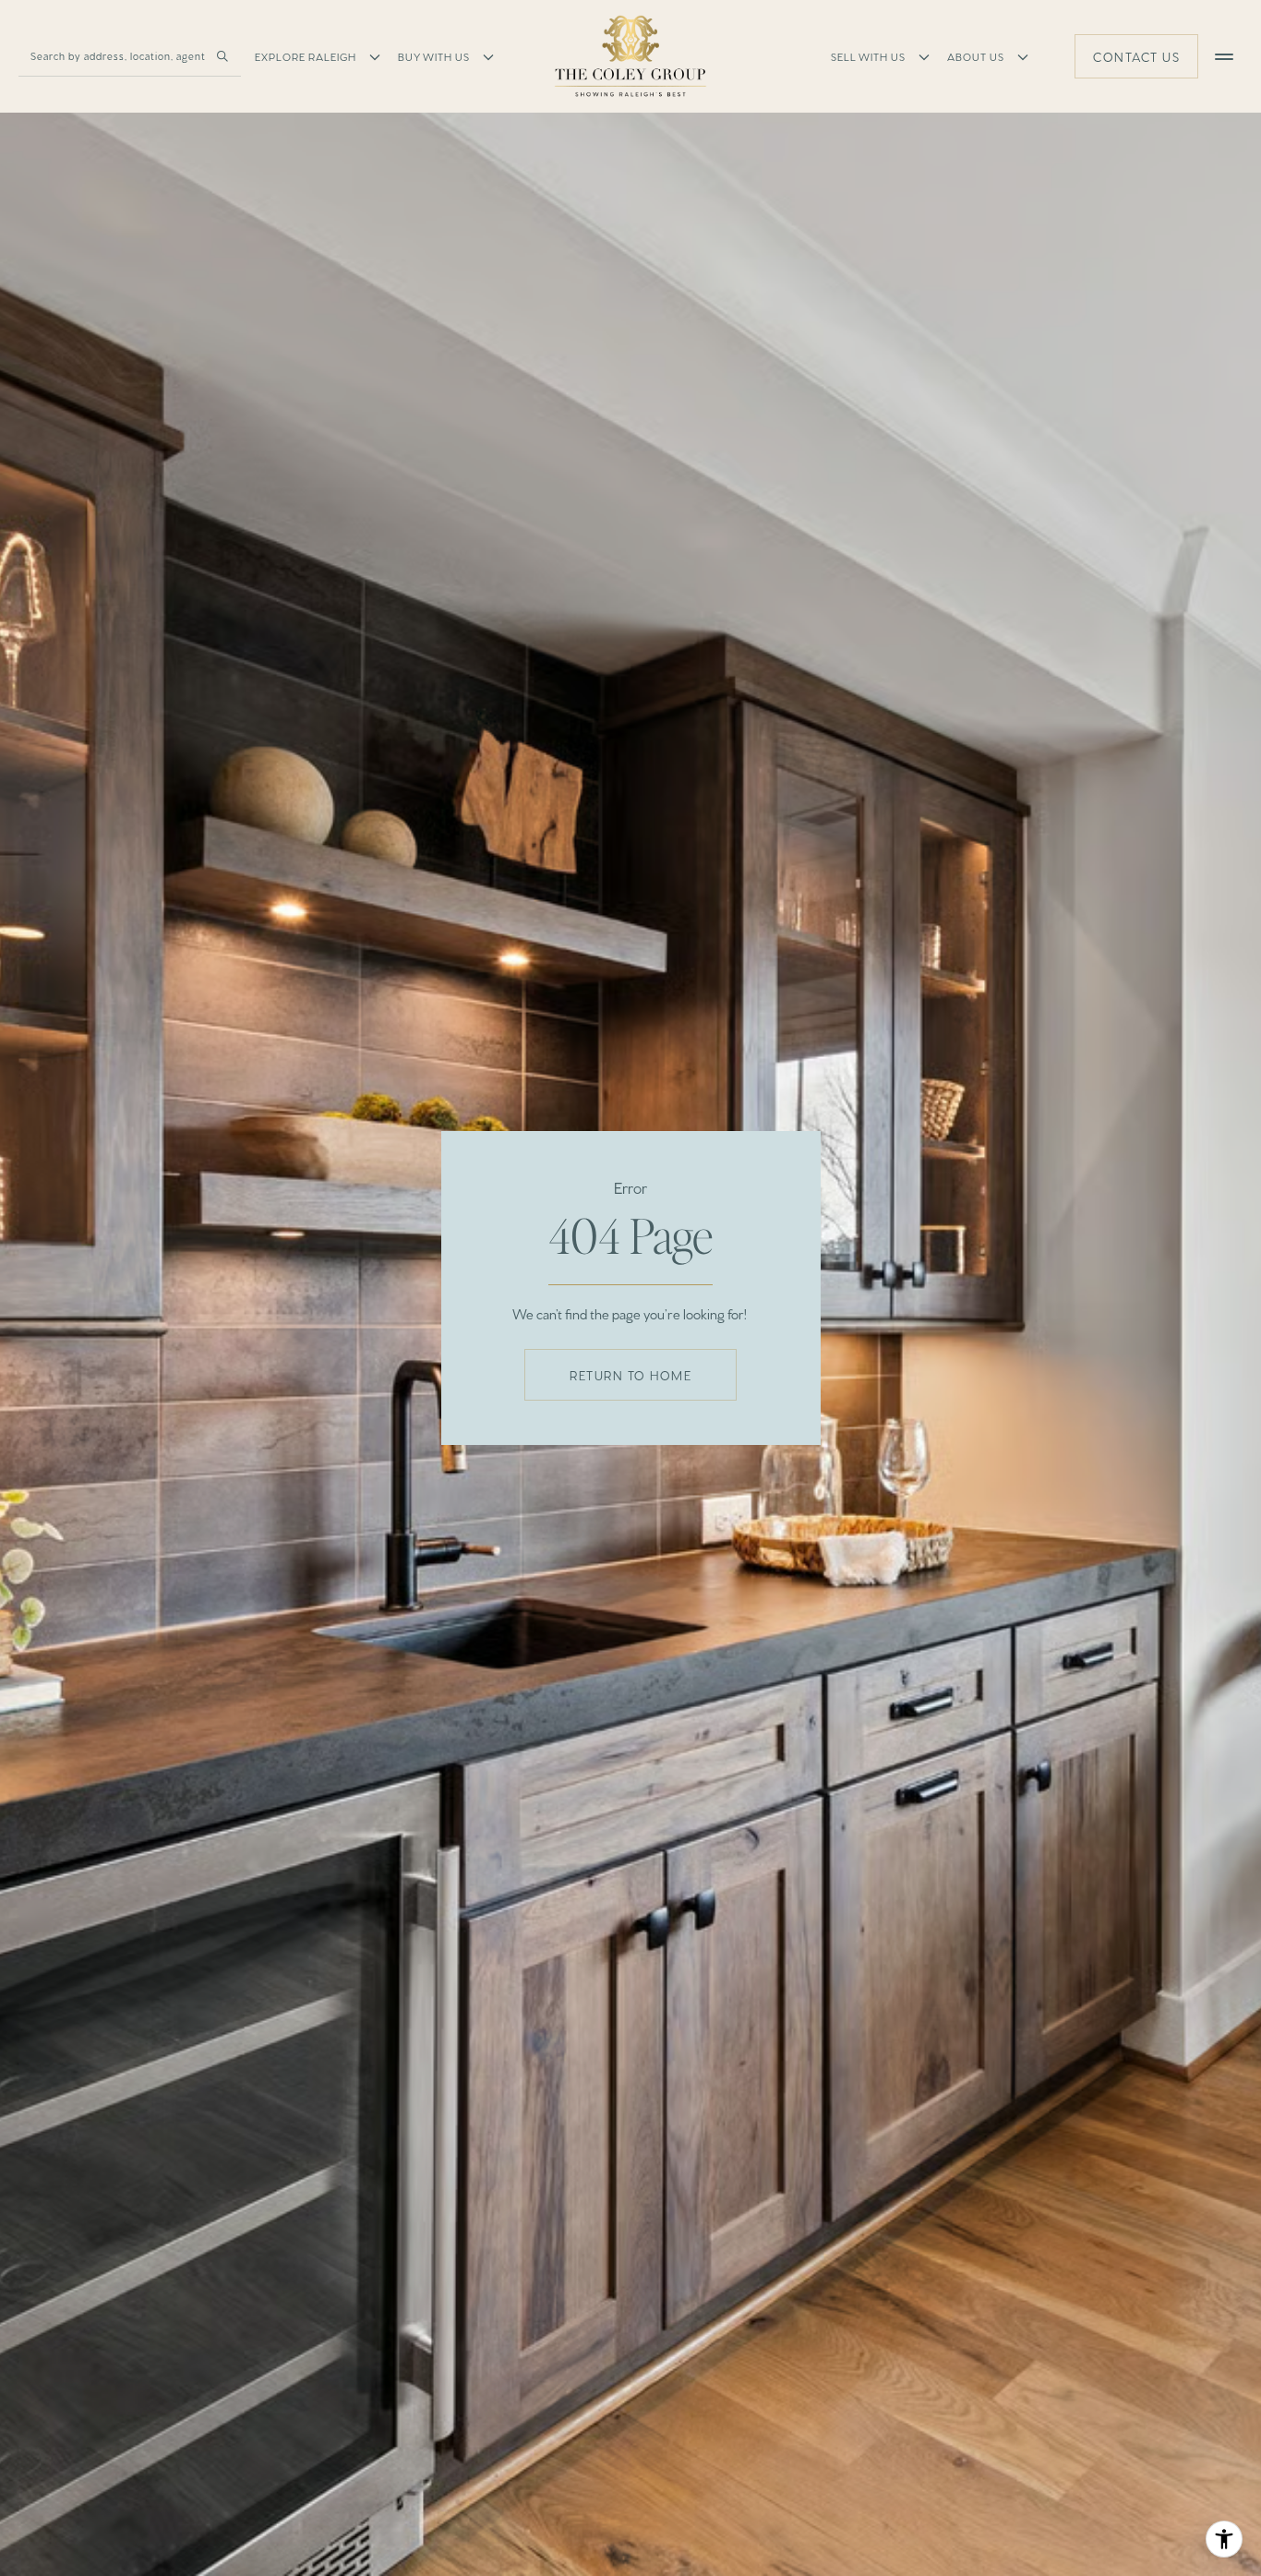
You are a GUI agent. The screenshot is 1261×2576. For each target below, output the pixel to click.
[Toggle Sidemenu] (1224, 56)
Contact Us (1136, 56)
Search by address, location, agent (118, 55)
